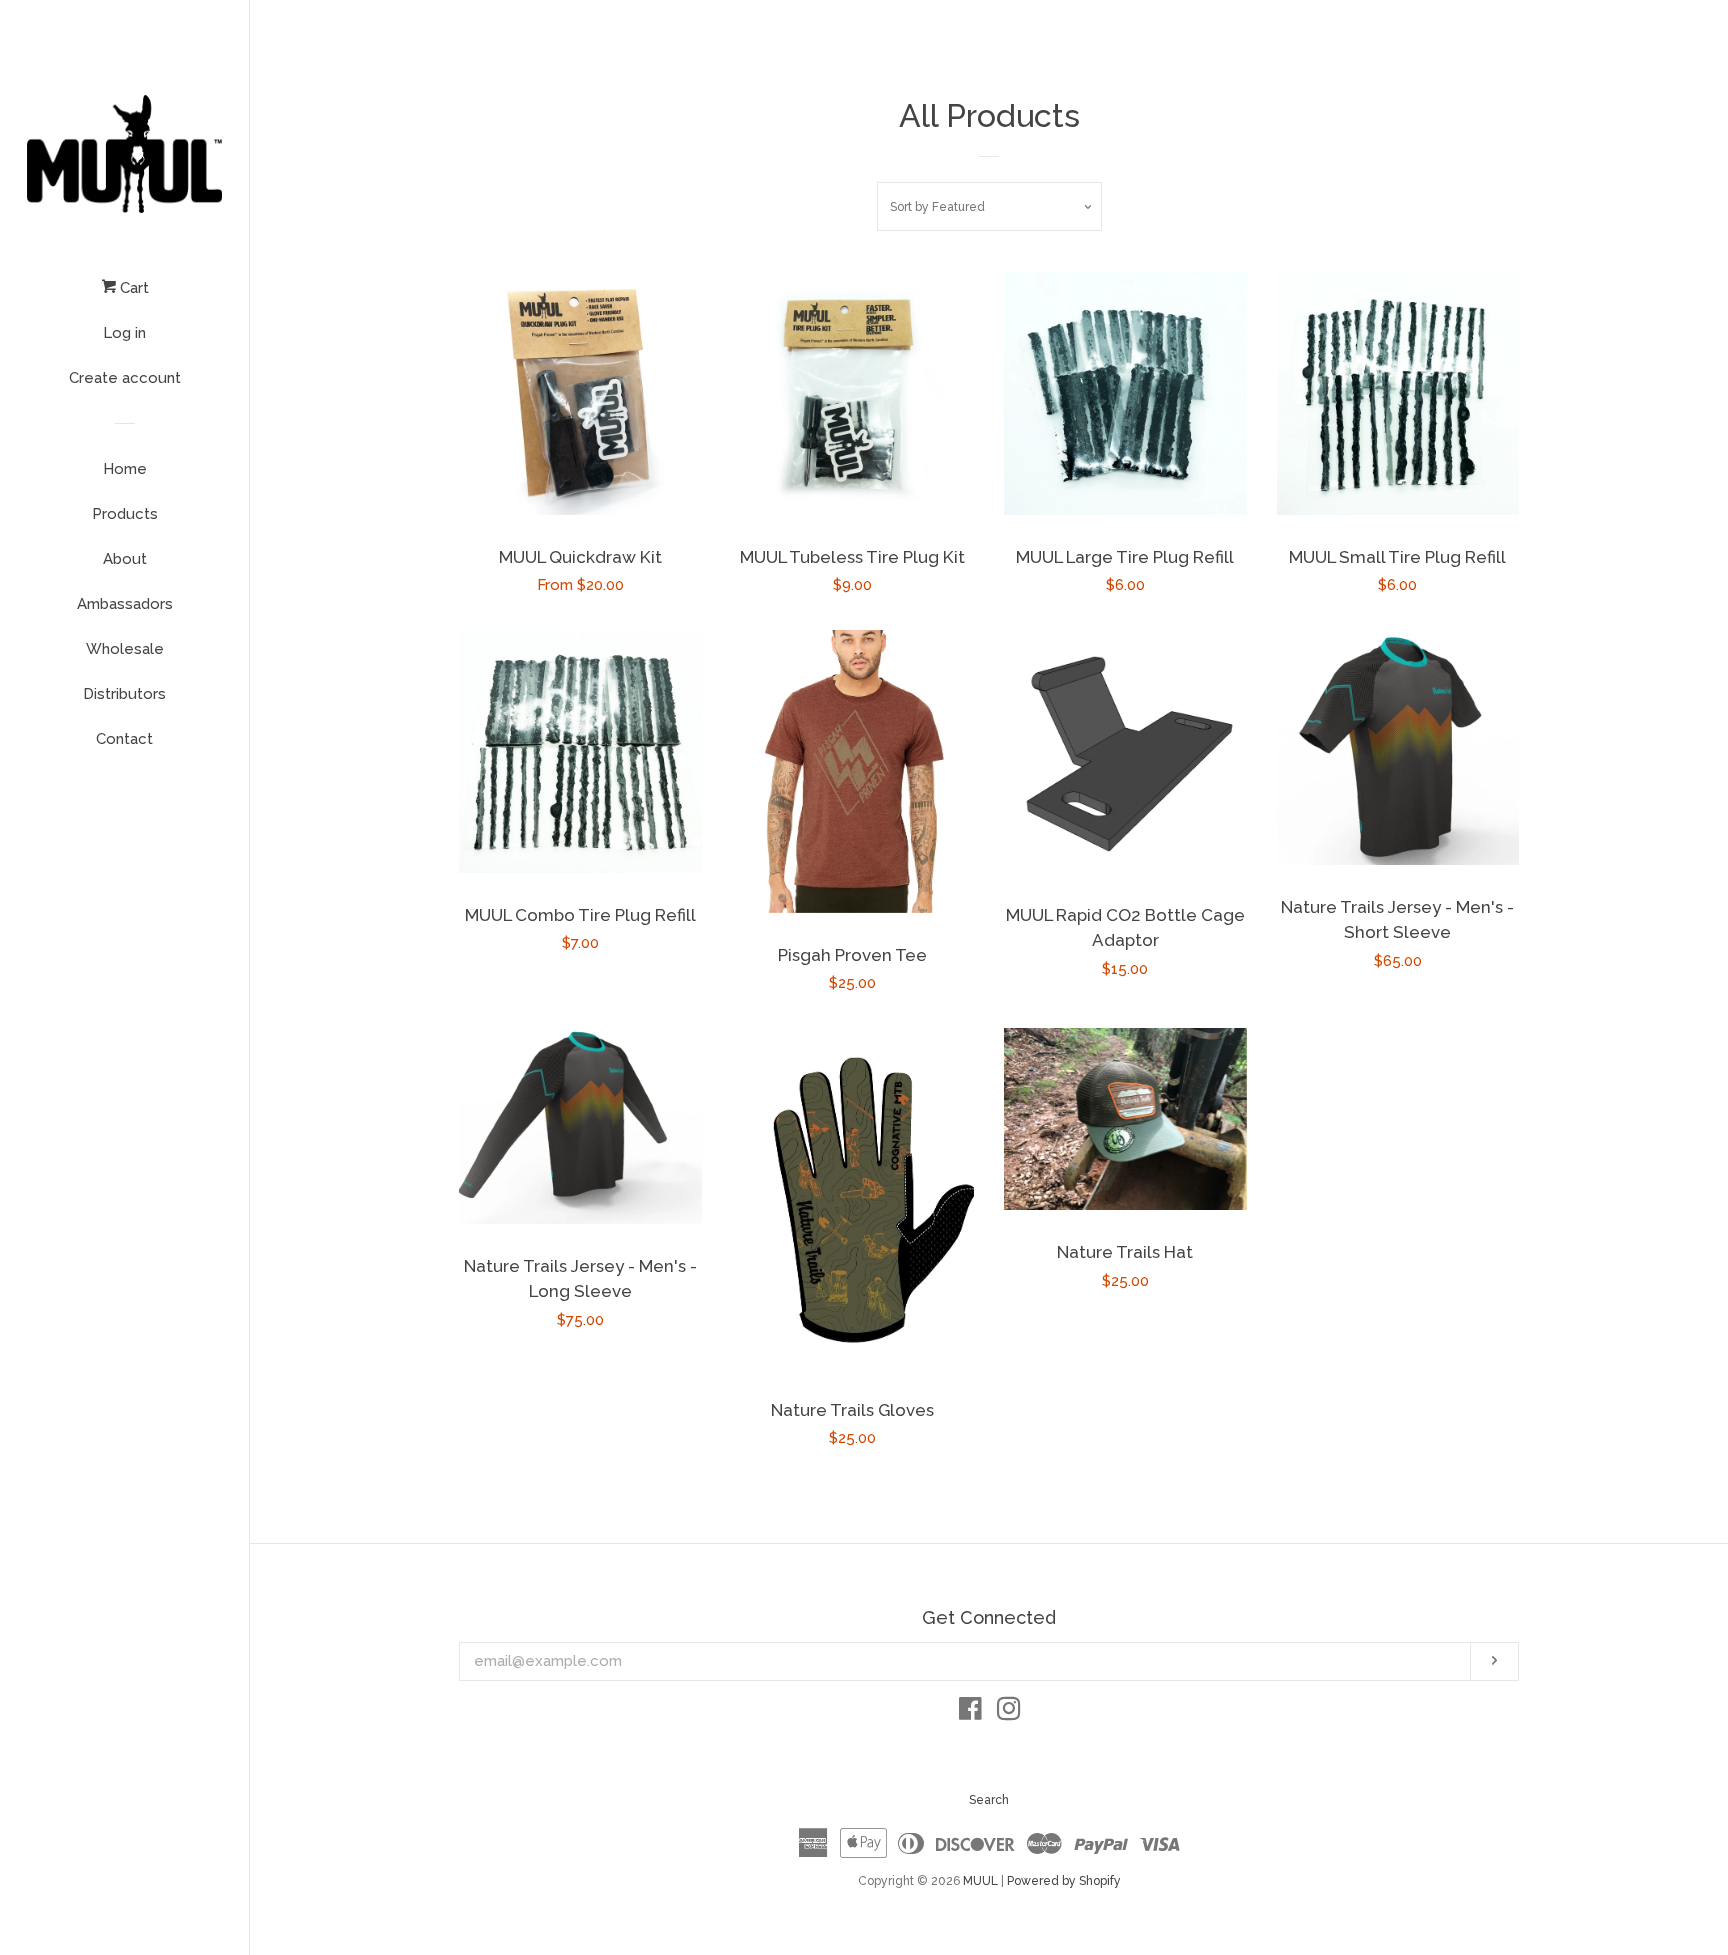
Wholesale (125, 649)
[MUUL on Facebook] (970, 1713)
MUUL (980, 1881)
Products (125, 514)
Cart (132, 288)
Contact (124, 739)
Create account (125, 378)
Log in (124, 333)
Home (125, 469)
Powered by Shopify (1064, 1881)
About (125, 559)
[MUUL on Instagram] (1009, 1713)
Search (989, 1800)
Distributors (124, 694)
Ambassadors (125, 604)
